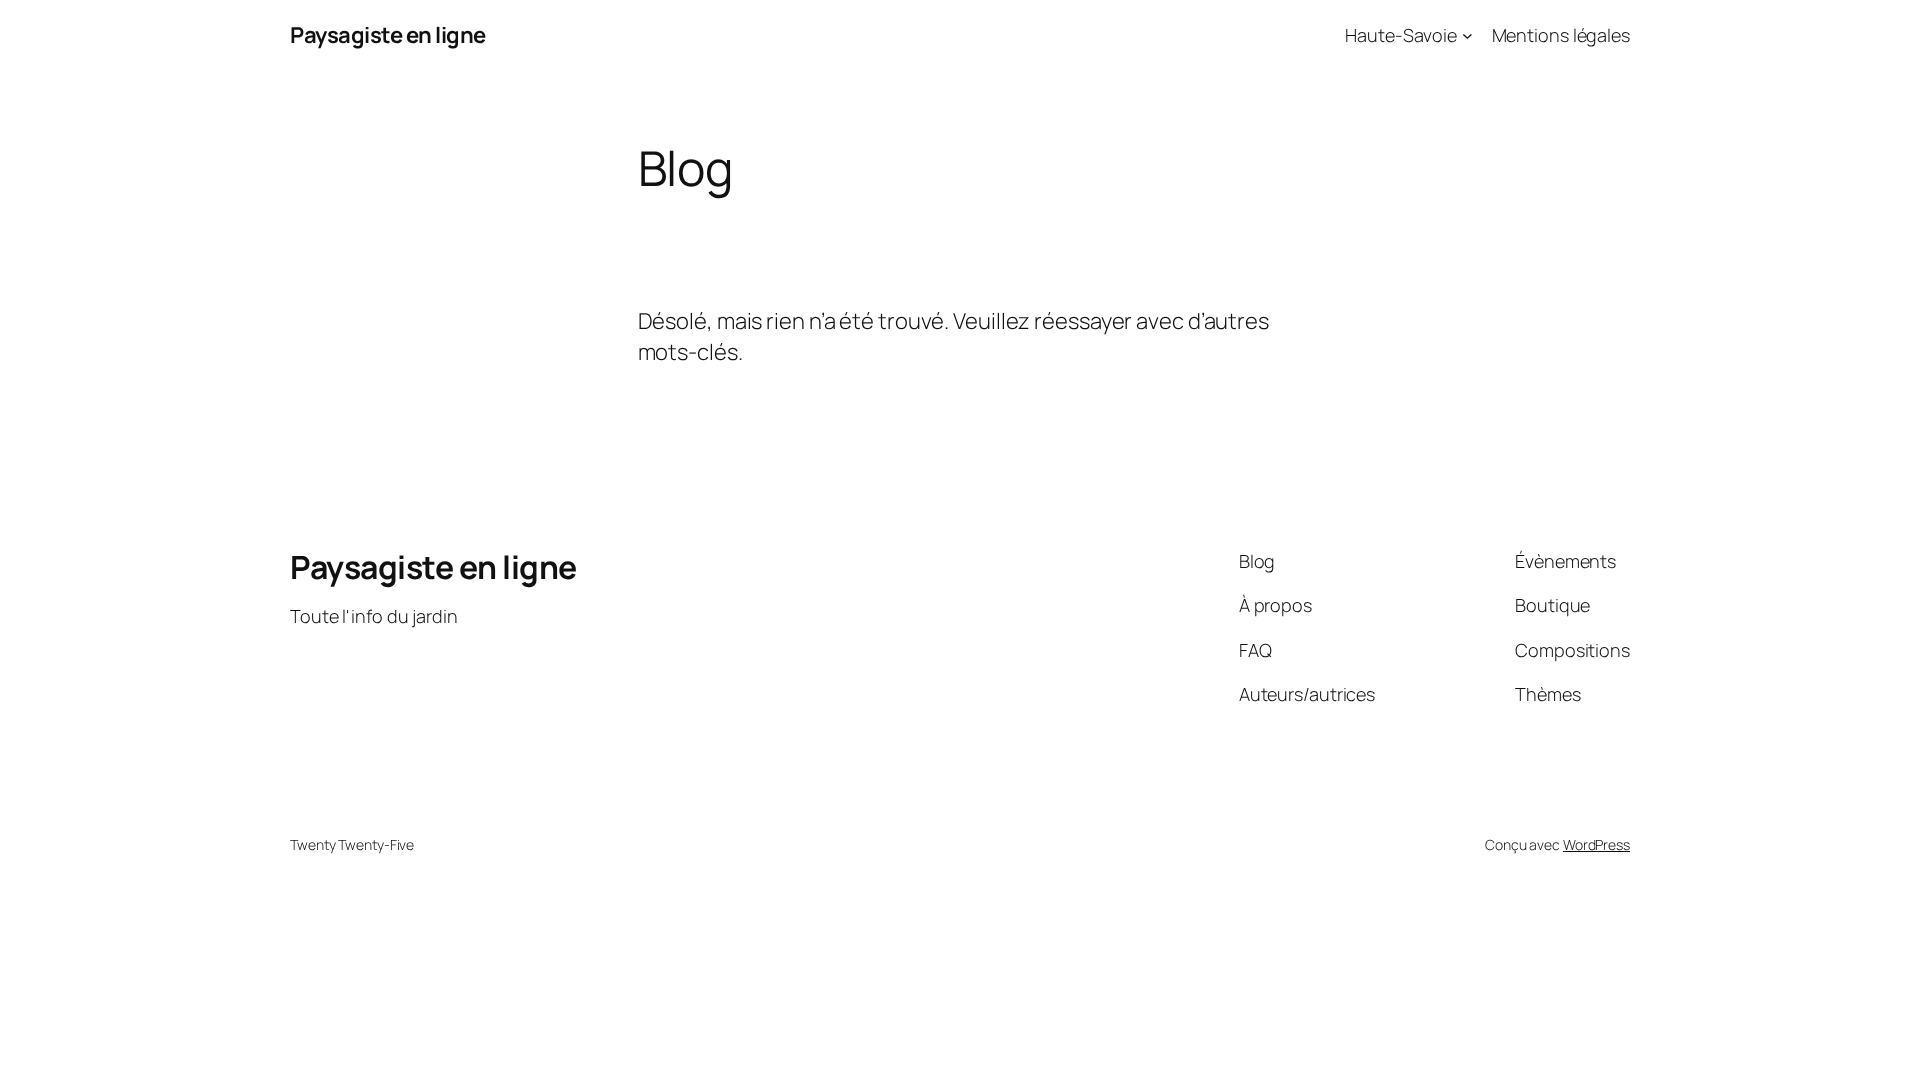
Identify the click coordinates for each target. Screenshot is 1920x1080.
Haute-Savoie (1401, 35)
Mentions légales (1561, 35)
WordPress (1596, 844)
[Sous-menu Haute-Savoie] (1467, 35)
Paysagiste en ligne (388, 35)
